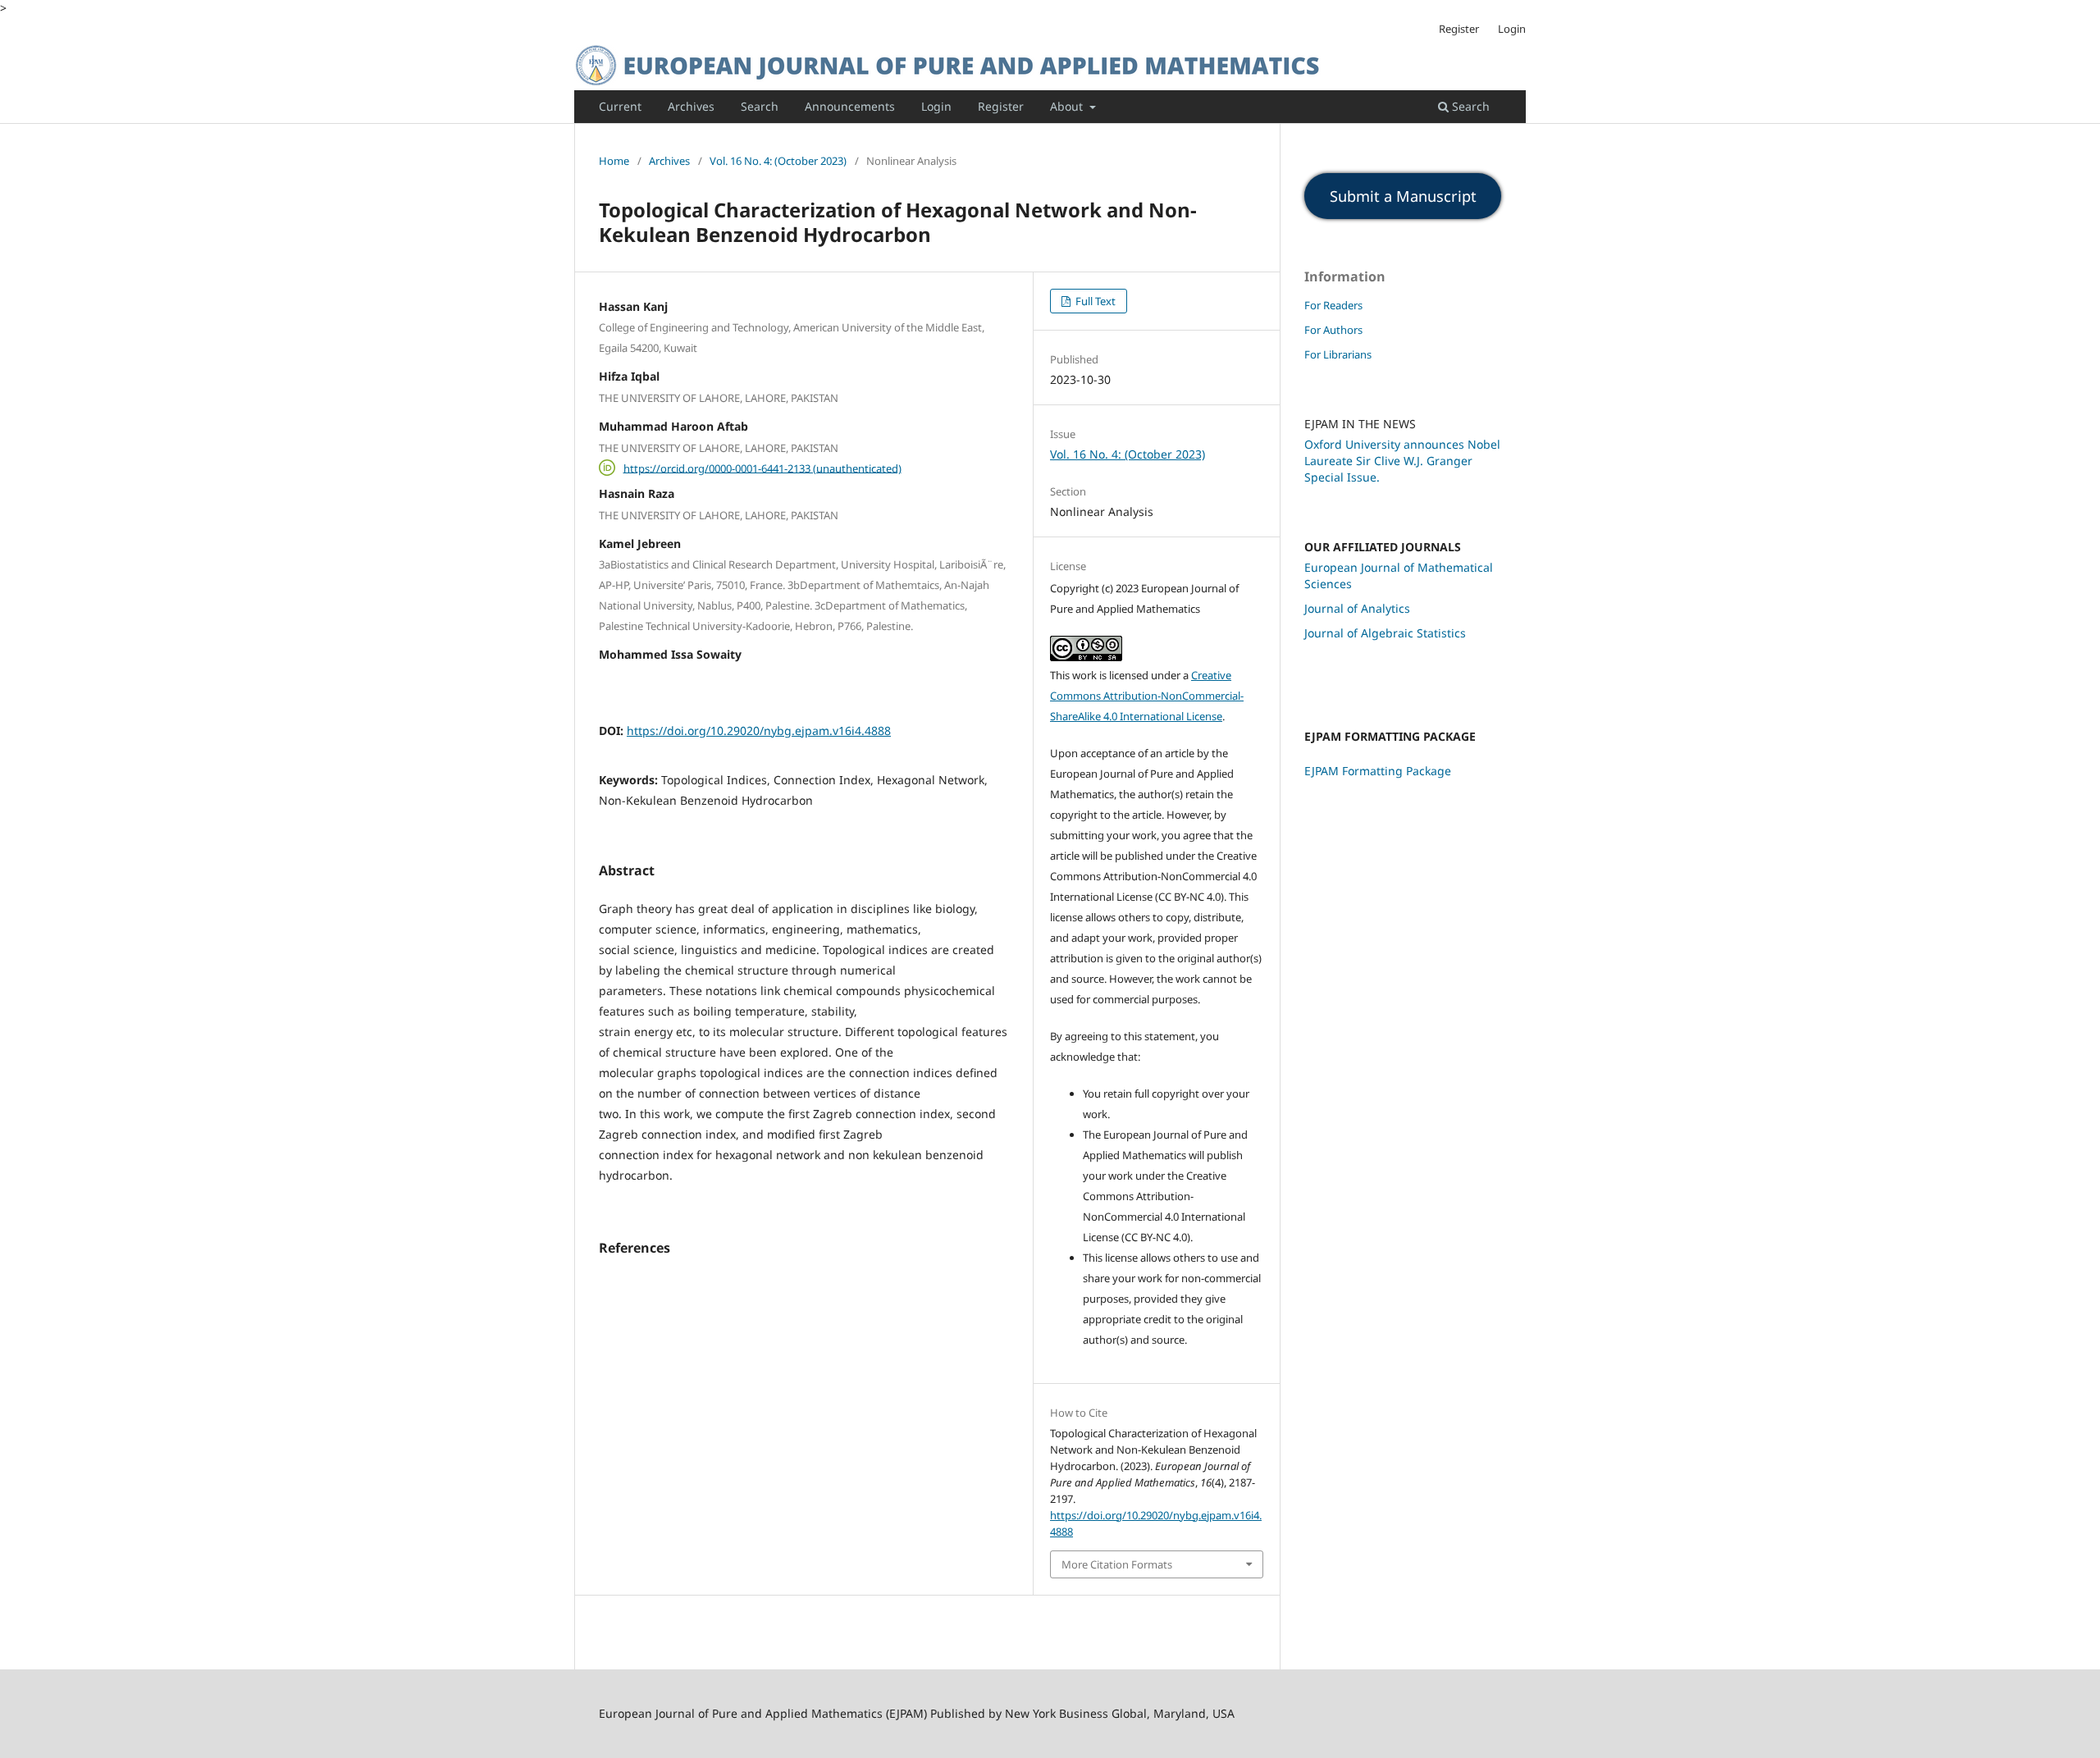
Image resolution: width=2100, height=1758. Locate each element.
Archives (691, 106)
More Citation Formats (1117, 1564)
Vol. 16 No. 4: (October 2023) (778, 161)
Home (614, 161)
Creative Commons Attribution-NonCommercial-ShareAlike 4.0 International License (1147, 696)
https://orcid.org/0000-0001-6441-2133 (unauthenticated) (762, 468)
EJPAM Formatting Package (1378, 771)
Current (620, 106)
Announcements (850, 106)
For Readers (1333, 305)
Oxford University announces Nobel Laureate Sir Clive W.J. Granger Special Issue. (1402, 461)
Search (760, 106)
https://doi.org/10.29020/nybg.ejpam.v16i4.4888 (759, 731)
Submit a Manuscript (1403, 196)
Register (1001, 106)
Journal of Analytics (1357, 608)
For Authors (1333, 330)
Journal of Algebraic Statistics (1385, 633)
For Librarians (1338, 354)
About (1068, 106)
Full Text (1094, 301)
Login (936, 106)
